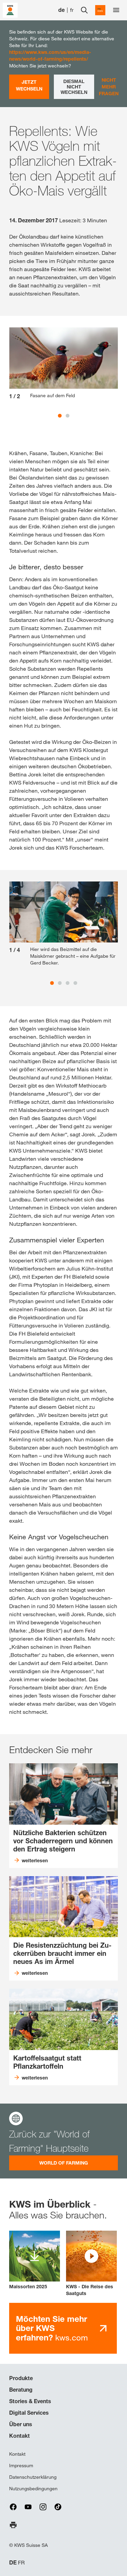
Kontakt (19, 2436)
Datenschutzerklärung (33, 2477)
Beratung (21, 2390)
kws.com (52, 2328)
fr (72, 10)
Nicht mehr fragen (109, 87)
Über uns (21, 2424)
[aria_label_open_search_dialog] (84, 10)
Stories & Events (30, 2401)
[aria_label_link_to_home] (10, 10)
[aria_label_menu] (116, 10)
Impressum (21, 2466)
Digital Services (29, 2413)
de (61, 10)
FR (21, 2563)
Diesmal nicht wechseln (74, 87)
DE (13, 2563)
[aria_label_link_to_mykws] (100, 10)
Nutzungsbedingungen (33, 2489)
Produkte (21, 2378)
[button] (91, 2264)
